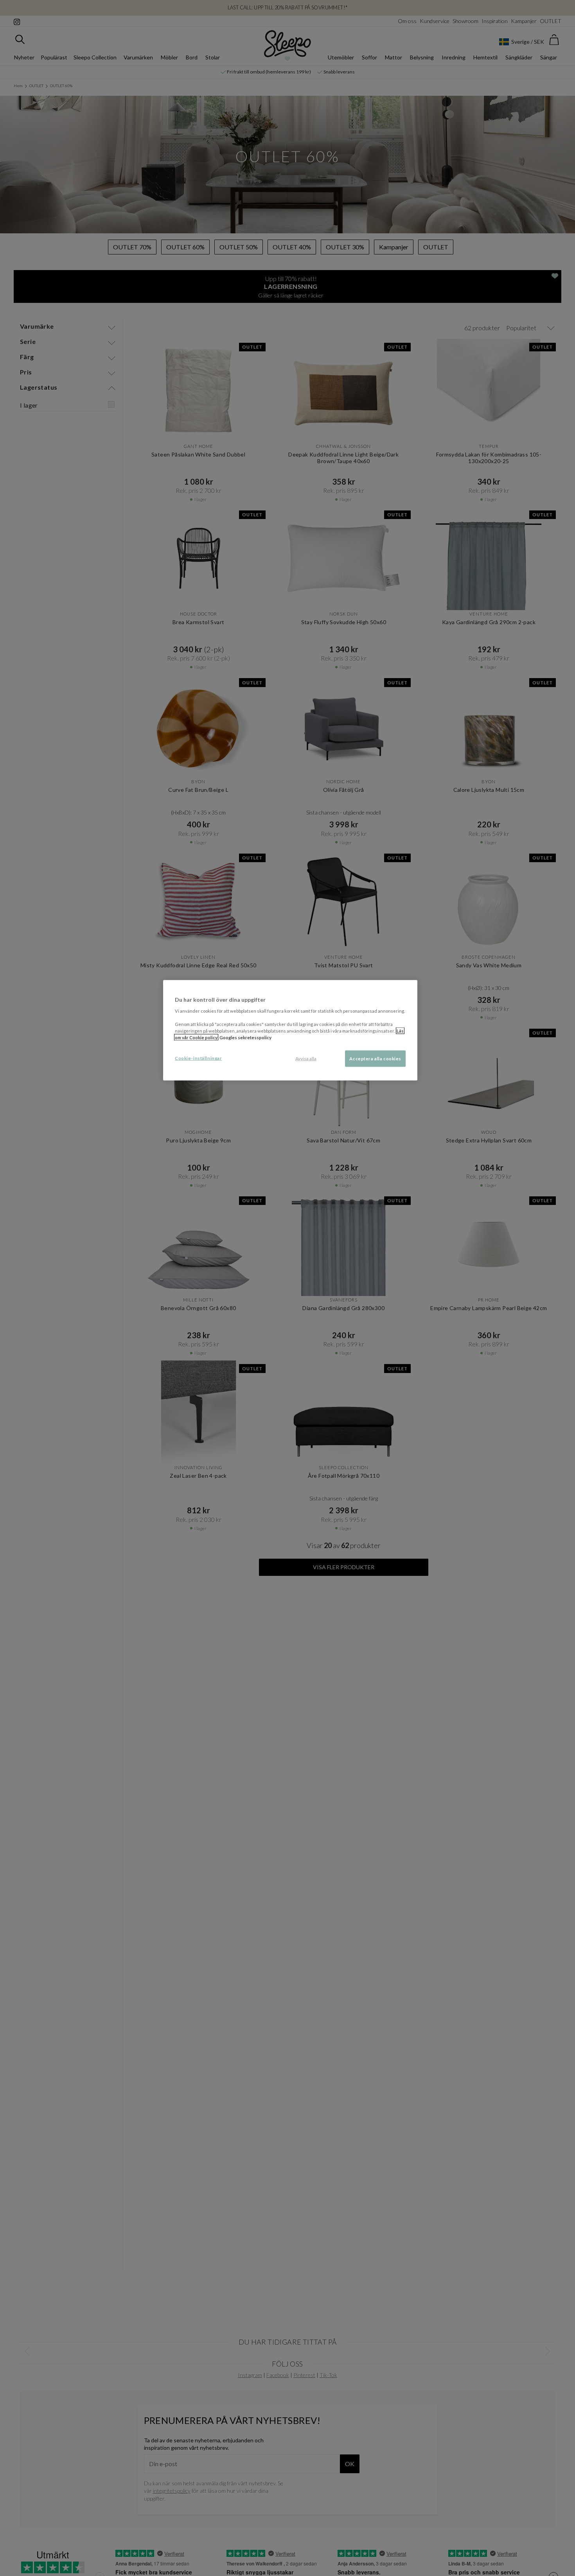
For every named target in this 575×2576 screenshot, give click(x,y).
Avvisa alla (306, 1059)
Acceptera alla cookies (375, 1059)
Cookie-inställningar (198, 1058)
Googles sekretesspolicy (245, 1037)
